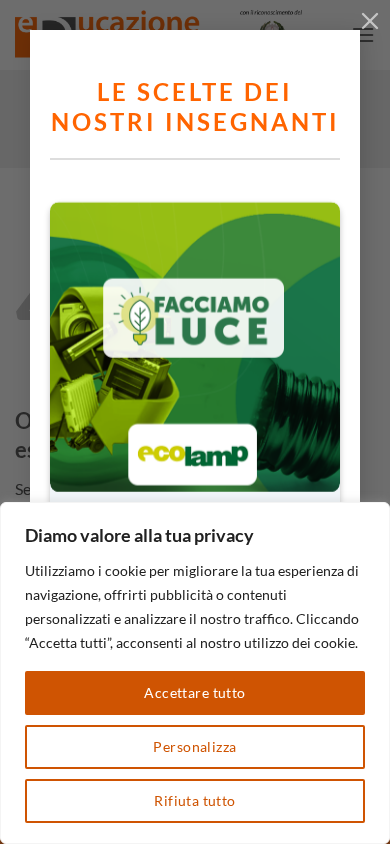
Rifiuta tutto (194, 800)
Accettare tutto (194, 692)
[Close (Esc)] (370, 20)
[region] (195, 673)
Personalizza (194, 746)
